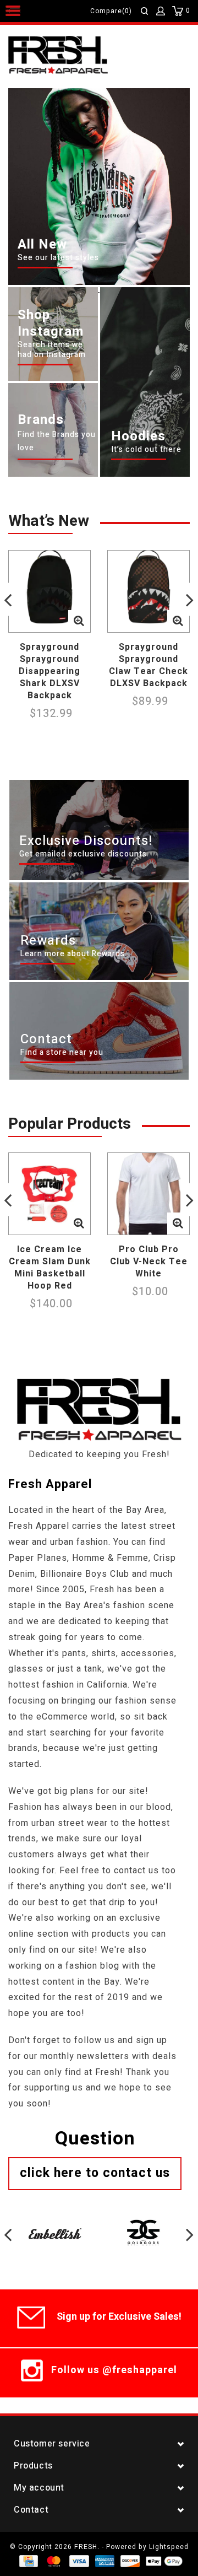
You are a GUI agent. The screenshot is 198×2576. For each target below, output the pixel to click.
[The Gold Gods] (143, 2223)
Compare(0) (111, 11)
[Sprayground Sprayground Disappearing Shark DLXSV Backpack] (50, 591)
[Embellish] (55, 2223)
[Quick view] (79, 621)
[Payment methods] (28, 2561)
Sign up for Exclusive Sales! (119, 2317)
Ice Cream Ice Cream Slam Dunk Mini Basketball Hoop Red (50, 1268)
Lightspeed (169, 2547)
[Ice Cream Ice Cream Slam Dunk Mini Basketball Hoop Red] (50, 1194)
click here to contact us (95, 2173)
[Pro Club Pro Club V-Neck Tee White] (148, 1194)
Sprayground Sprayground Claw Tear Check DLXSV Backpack (148, 665)
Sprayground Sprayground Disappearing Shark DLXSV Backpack (50, 671)
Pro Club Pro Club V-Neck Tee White (149, 1262)
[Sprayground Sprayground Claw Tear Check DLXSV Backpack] (148, 591)
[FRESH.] (75, 56)
